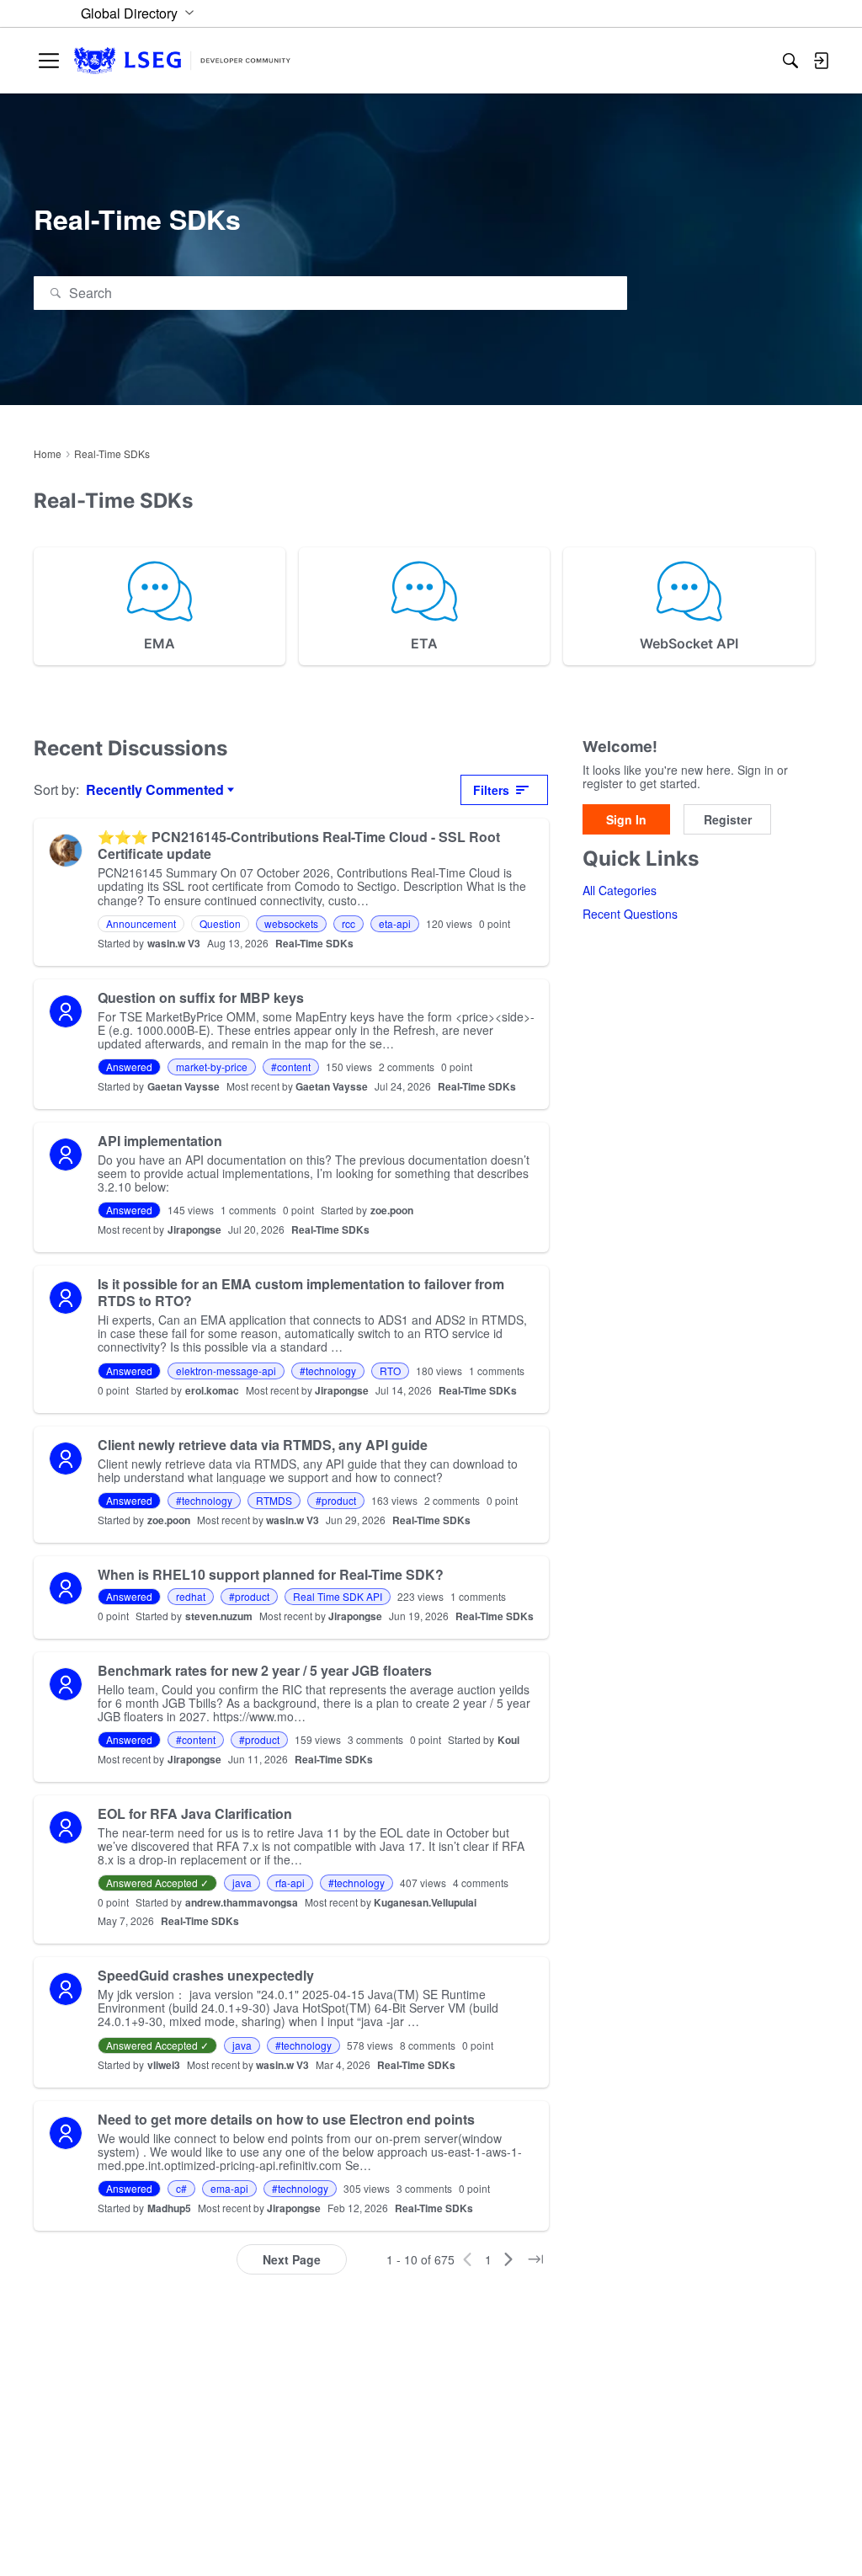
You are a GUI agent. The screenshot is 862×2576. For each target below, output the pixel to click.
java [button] (242, 1883)
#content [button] (291, 1067)
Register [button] (728, 819)
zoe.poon (392, 1210)
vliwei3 (164, 2065)
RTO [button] (390, 1371)
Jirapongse (194, 1229)
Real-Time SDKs (314, 943)
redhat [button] (191, 1596)
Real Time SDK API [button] (338, 1596)
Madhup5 (169, 2208)
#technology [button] (328, 1371)
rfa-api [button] (290, 1883)
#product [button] (336, 1500)
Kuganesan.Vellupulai (425, 1902)
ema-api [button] (229, 2188)
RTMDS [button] (274, 1500)
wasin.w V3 (174, 943)
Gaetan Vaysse (184, 1086)
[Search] (790, 61)
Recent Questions (630, 914)
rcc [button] (349, 923)
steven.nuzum (219, 1616)
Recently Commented (155, 790)
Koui (508, 1740)
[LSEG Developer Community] (182, 61)
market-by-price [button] (212, 1067)
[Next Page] (508, 2259)
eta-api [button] (395, 923)
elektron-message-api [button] (226, 1371)
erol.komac (212, 1390)
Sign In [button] (626, 819)
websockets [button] (291, 923)
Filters (491, 790)
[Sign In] (821, 61)
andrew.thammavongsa (242, 1902)
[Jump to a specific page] (535, 2259)
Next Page (292, 2259)
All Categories (620, 890)
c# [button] (181, 2188)
